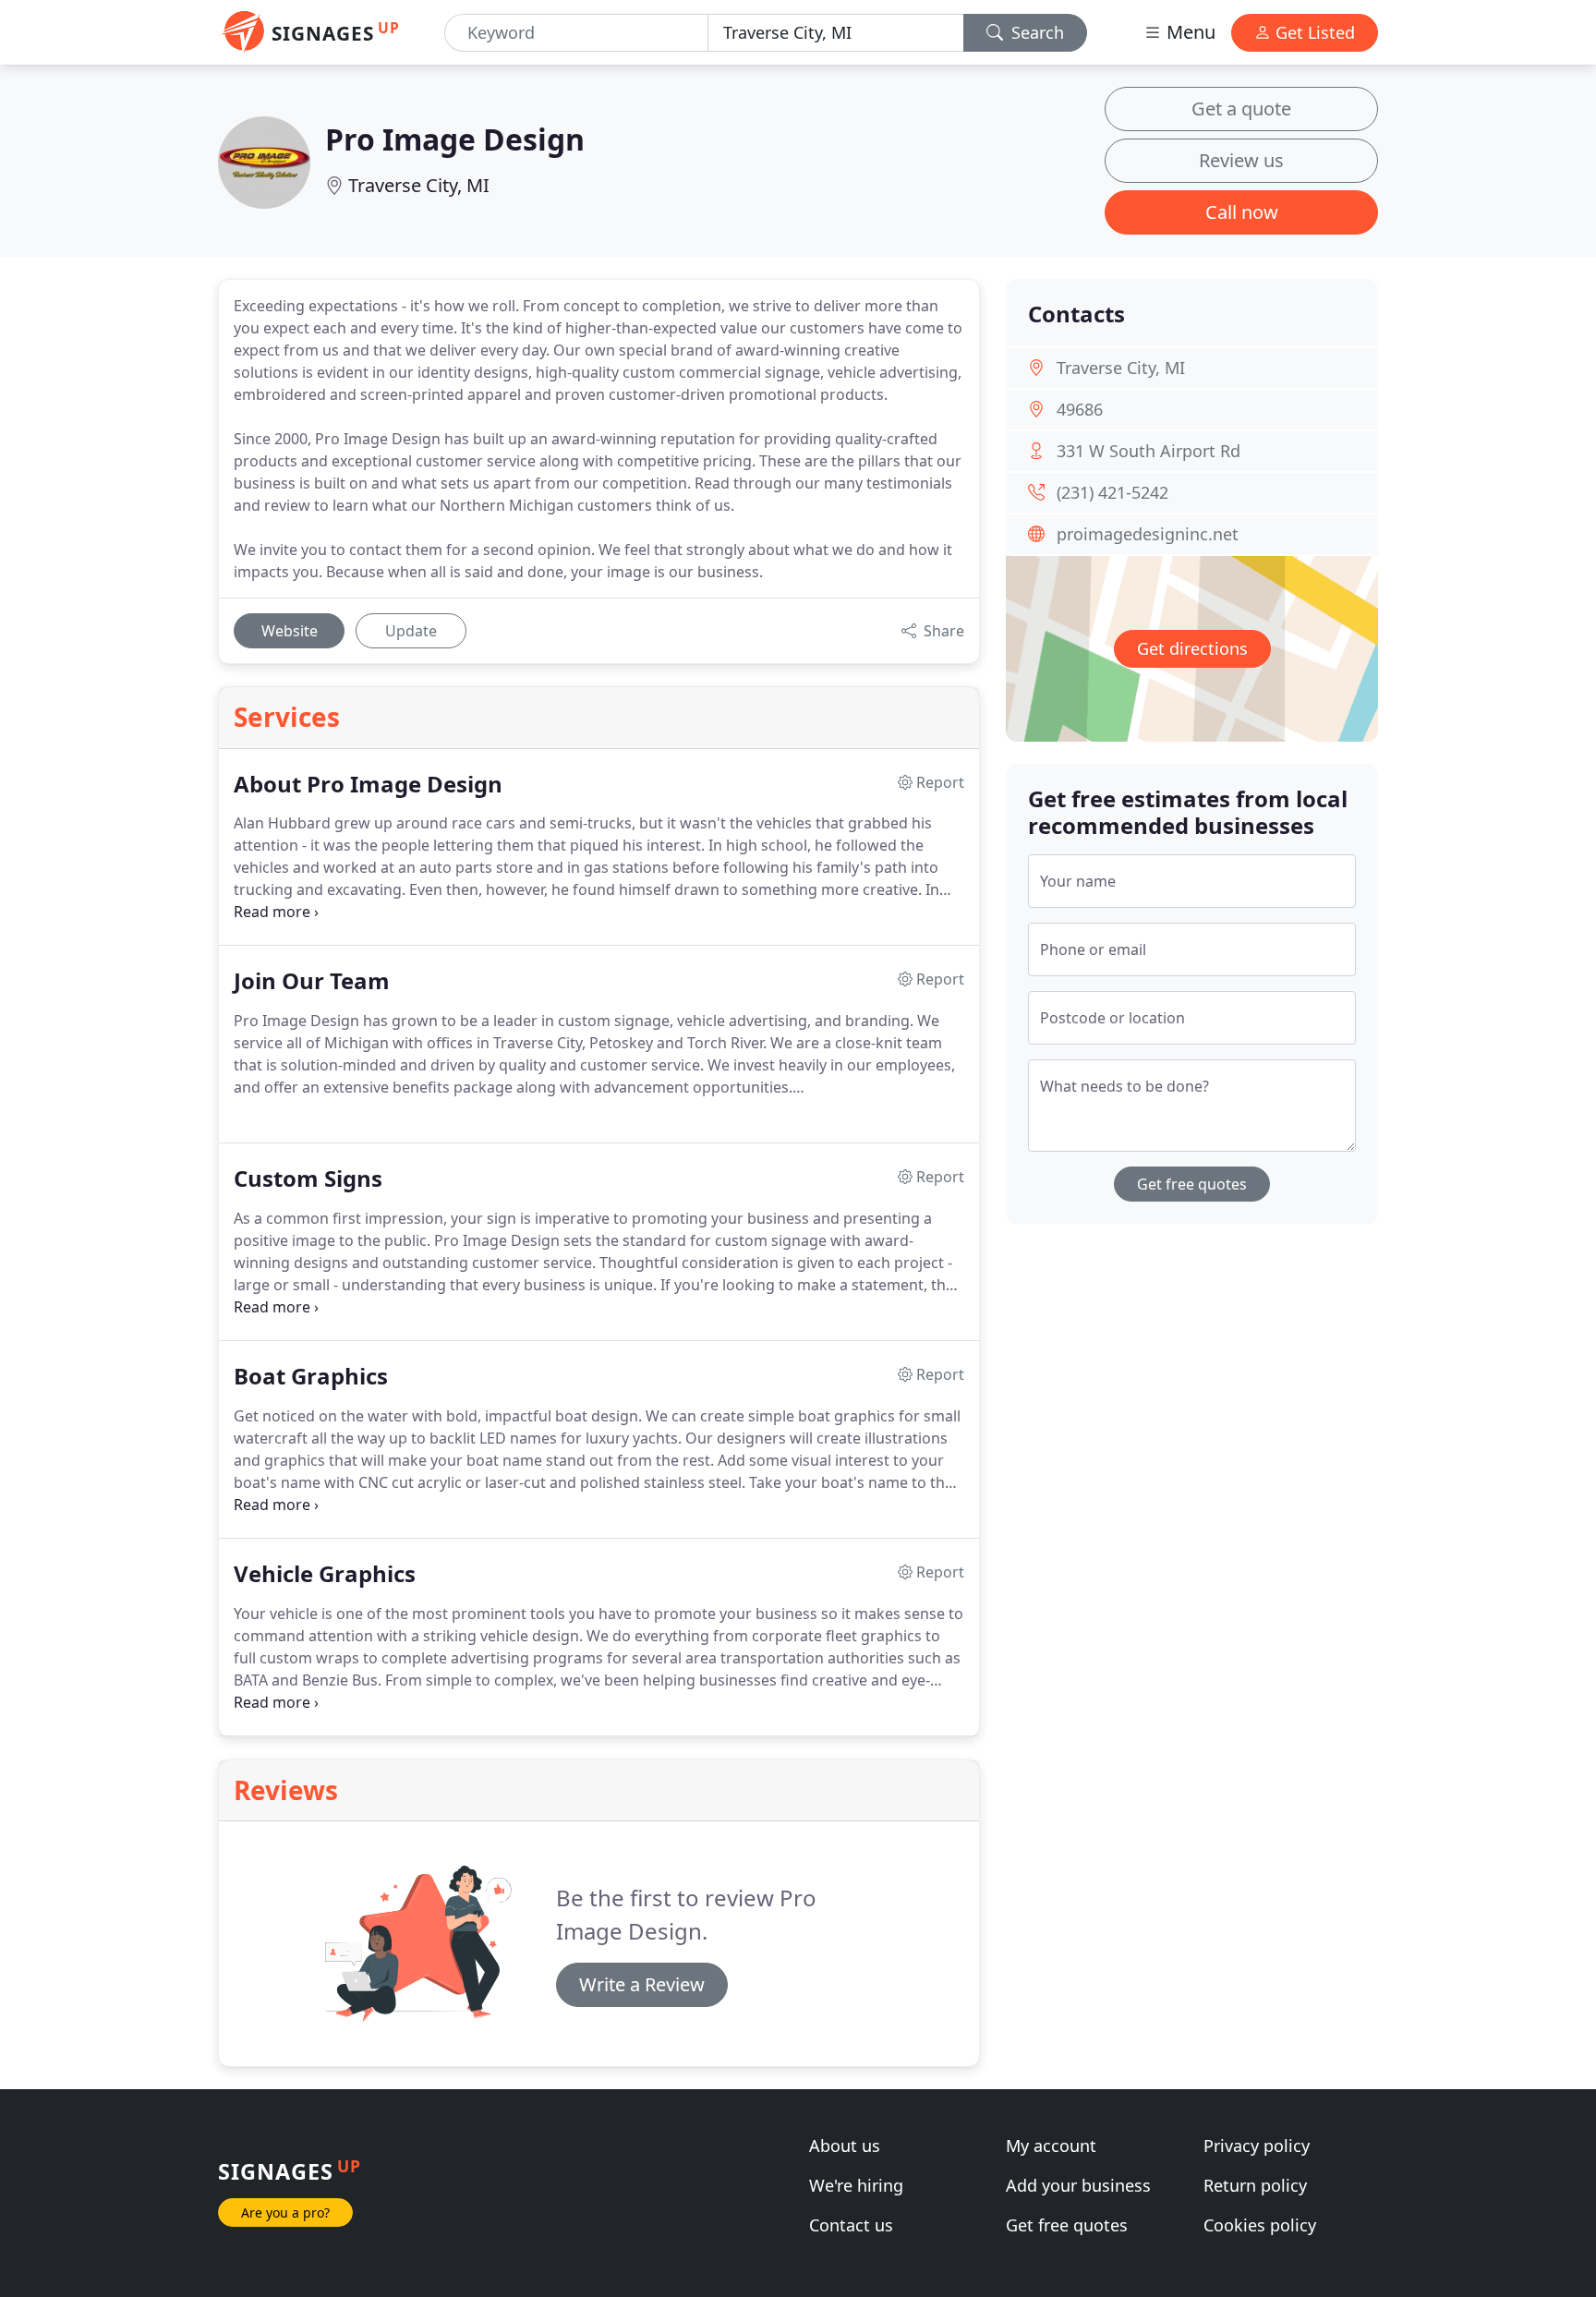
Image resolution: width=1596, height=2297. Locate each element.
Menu (1189, 32)
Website (290, 631)
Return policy (1255, 2185)
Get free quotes (1192, 1184)
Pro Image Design (455, 139)
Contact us (851, 2225)
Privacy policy (1257, 2146)
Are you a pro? (285, 2212)
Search (1035, 32)
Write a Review (642, 1984)
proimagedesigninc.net (1148, 534)
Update (411, 631)
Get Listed (1313, 32)
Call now (1242, 212)
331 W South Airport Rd (1149, 451)
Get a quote (1241, 109)
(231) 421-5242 (1112, 492)
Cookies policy (1260, 2225)
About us (845, 2146)
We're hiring (856, 2185)
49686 (1080, 409)
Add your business (1078, 2185)
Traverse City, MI (419, 185)
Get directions (1192, 648)
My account (1051, 2146)
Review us (1241, 160)
